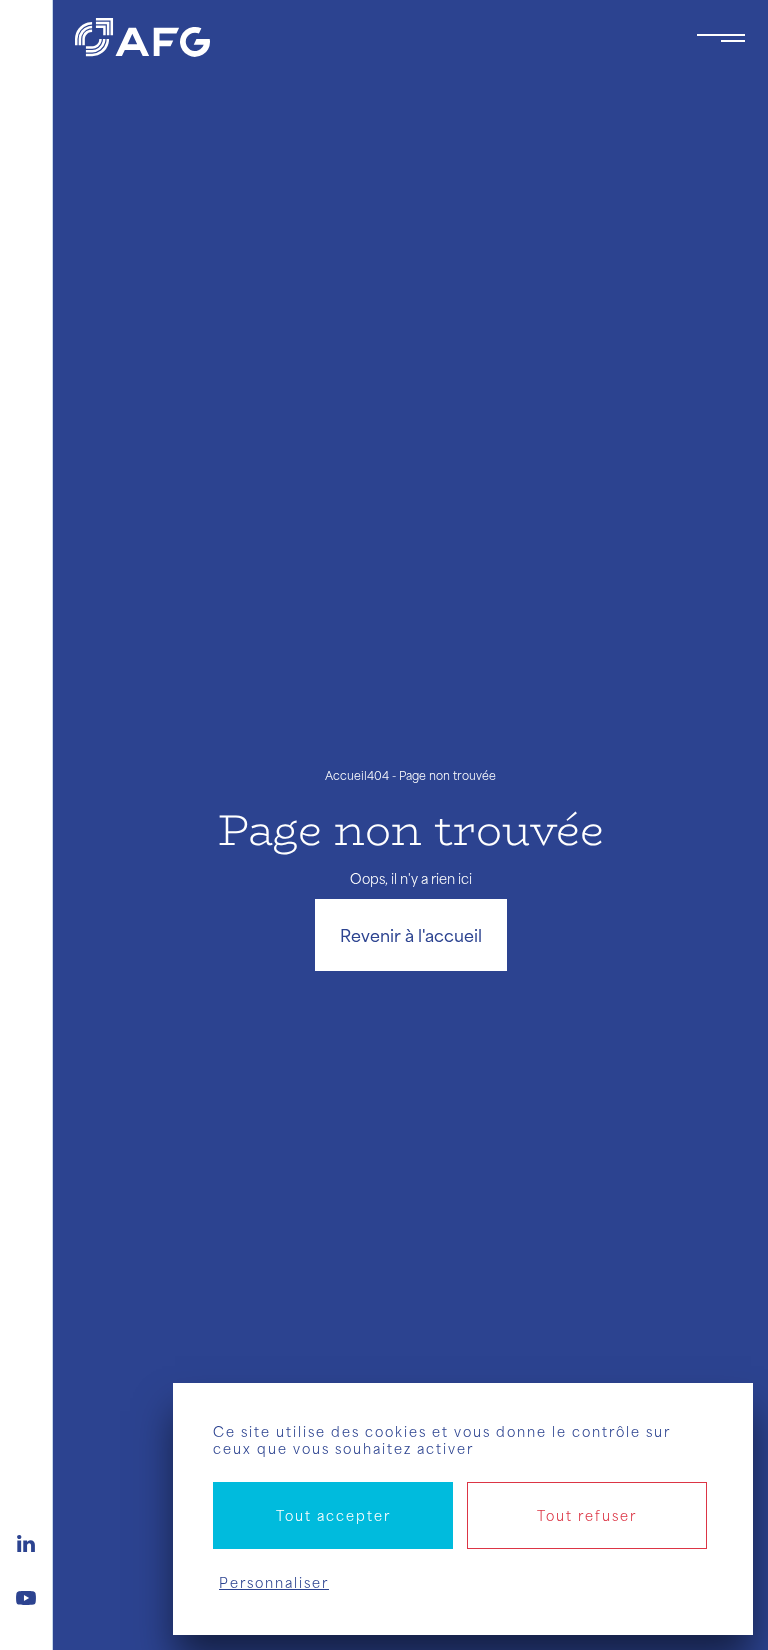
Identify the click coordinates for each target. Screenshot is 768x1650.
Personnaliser (274, 1582)
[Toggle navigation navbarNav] (721, 38)
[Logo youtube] (26, 1595)
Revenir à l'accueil (411, 935)
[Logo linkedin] (26, 1541)
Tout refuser (587, 1515)
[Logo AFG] (369, 37)
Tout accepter (333, 1515)
